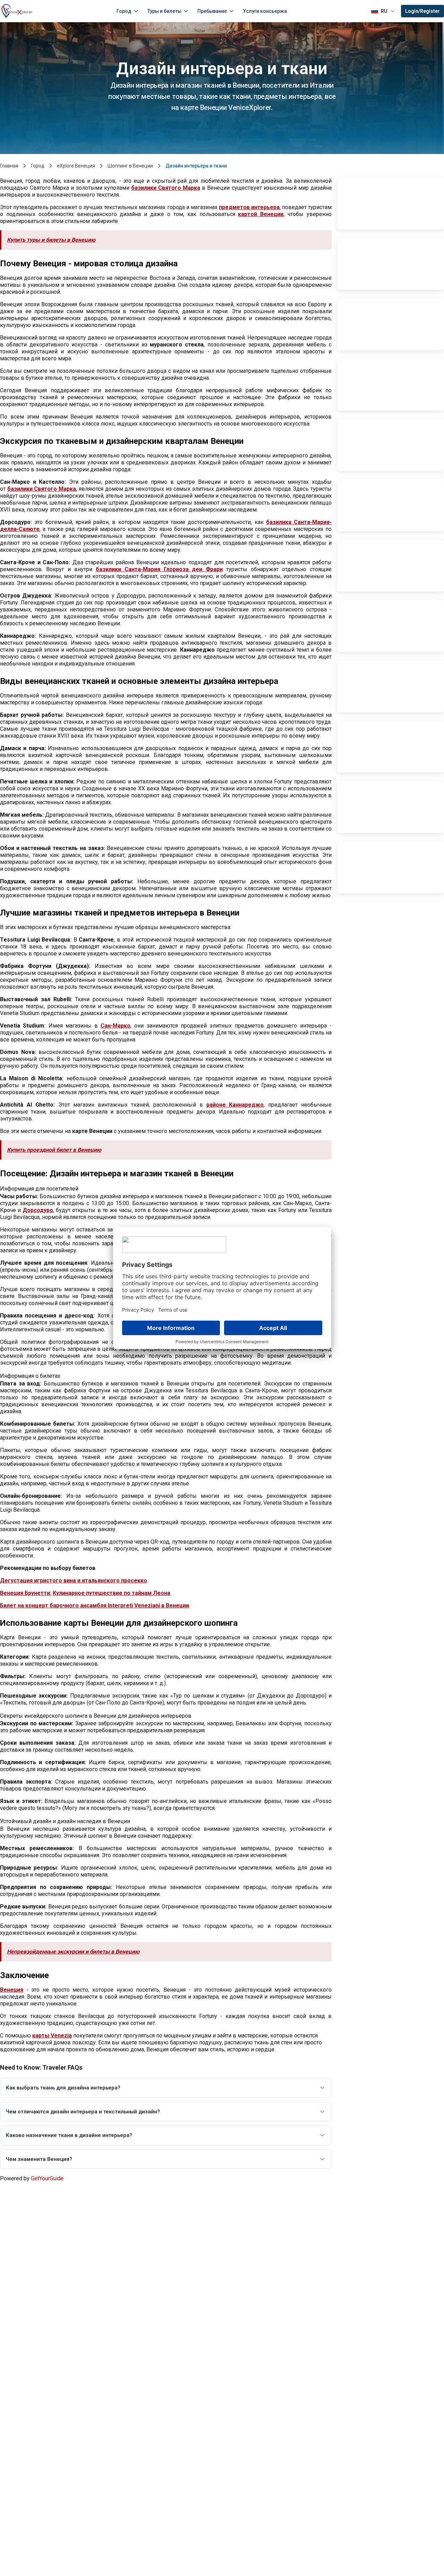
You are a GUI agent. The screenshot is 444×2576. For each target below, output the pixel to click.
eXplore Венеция (76, 166)
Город (124, 11)
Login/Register (422, 11)
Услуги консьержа (265, 11)
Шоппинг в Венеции (130, 166)
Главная (9, 166)
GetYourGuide (47, 2178)
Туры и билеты (164, 11)
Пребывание (212, 11)
